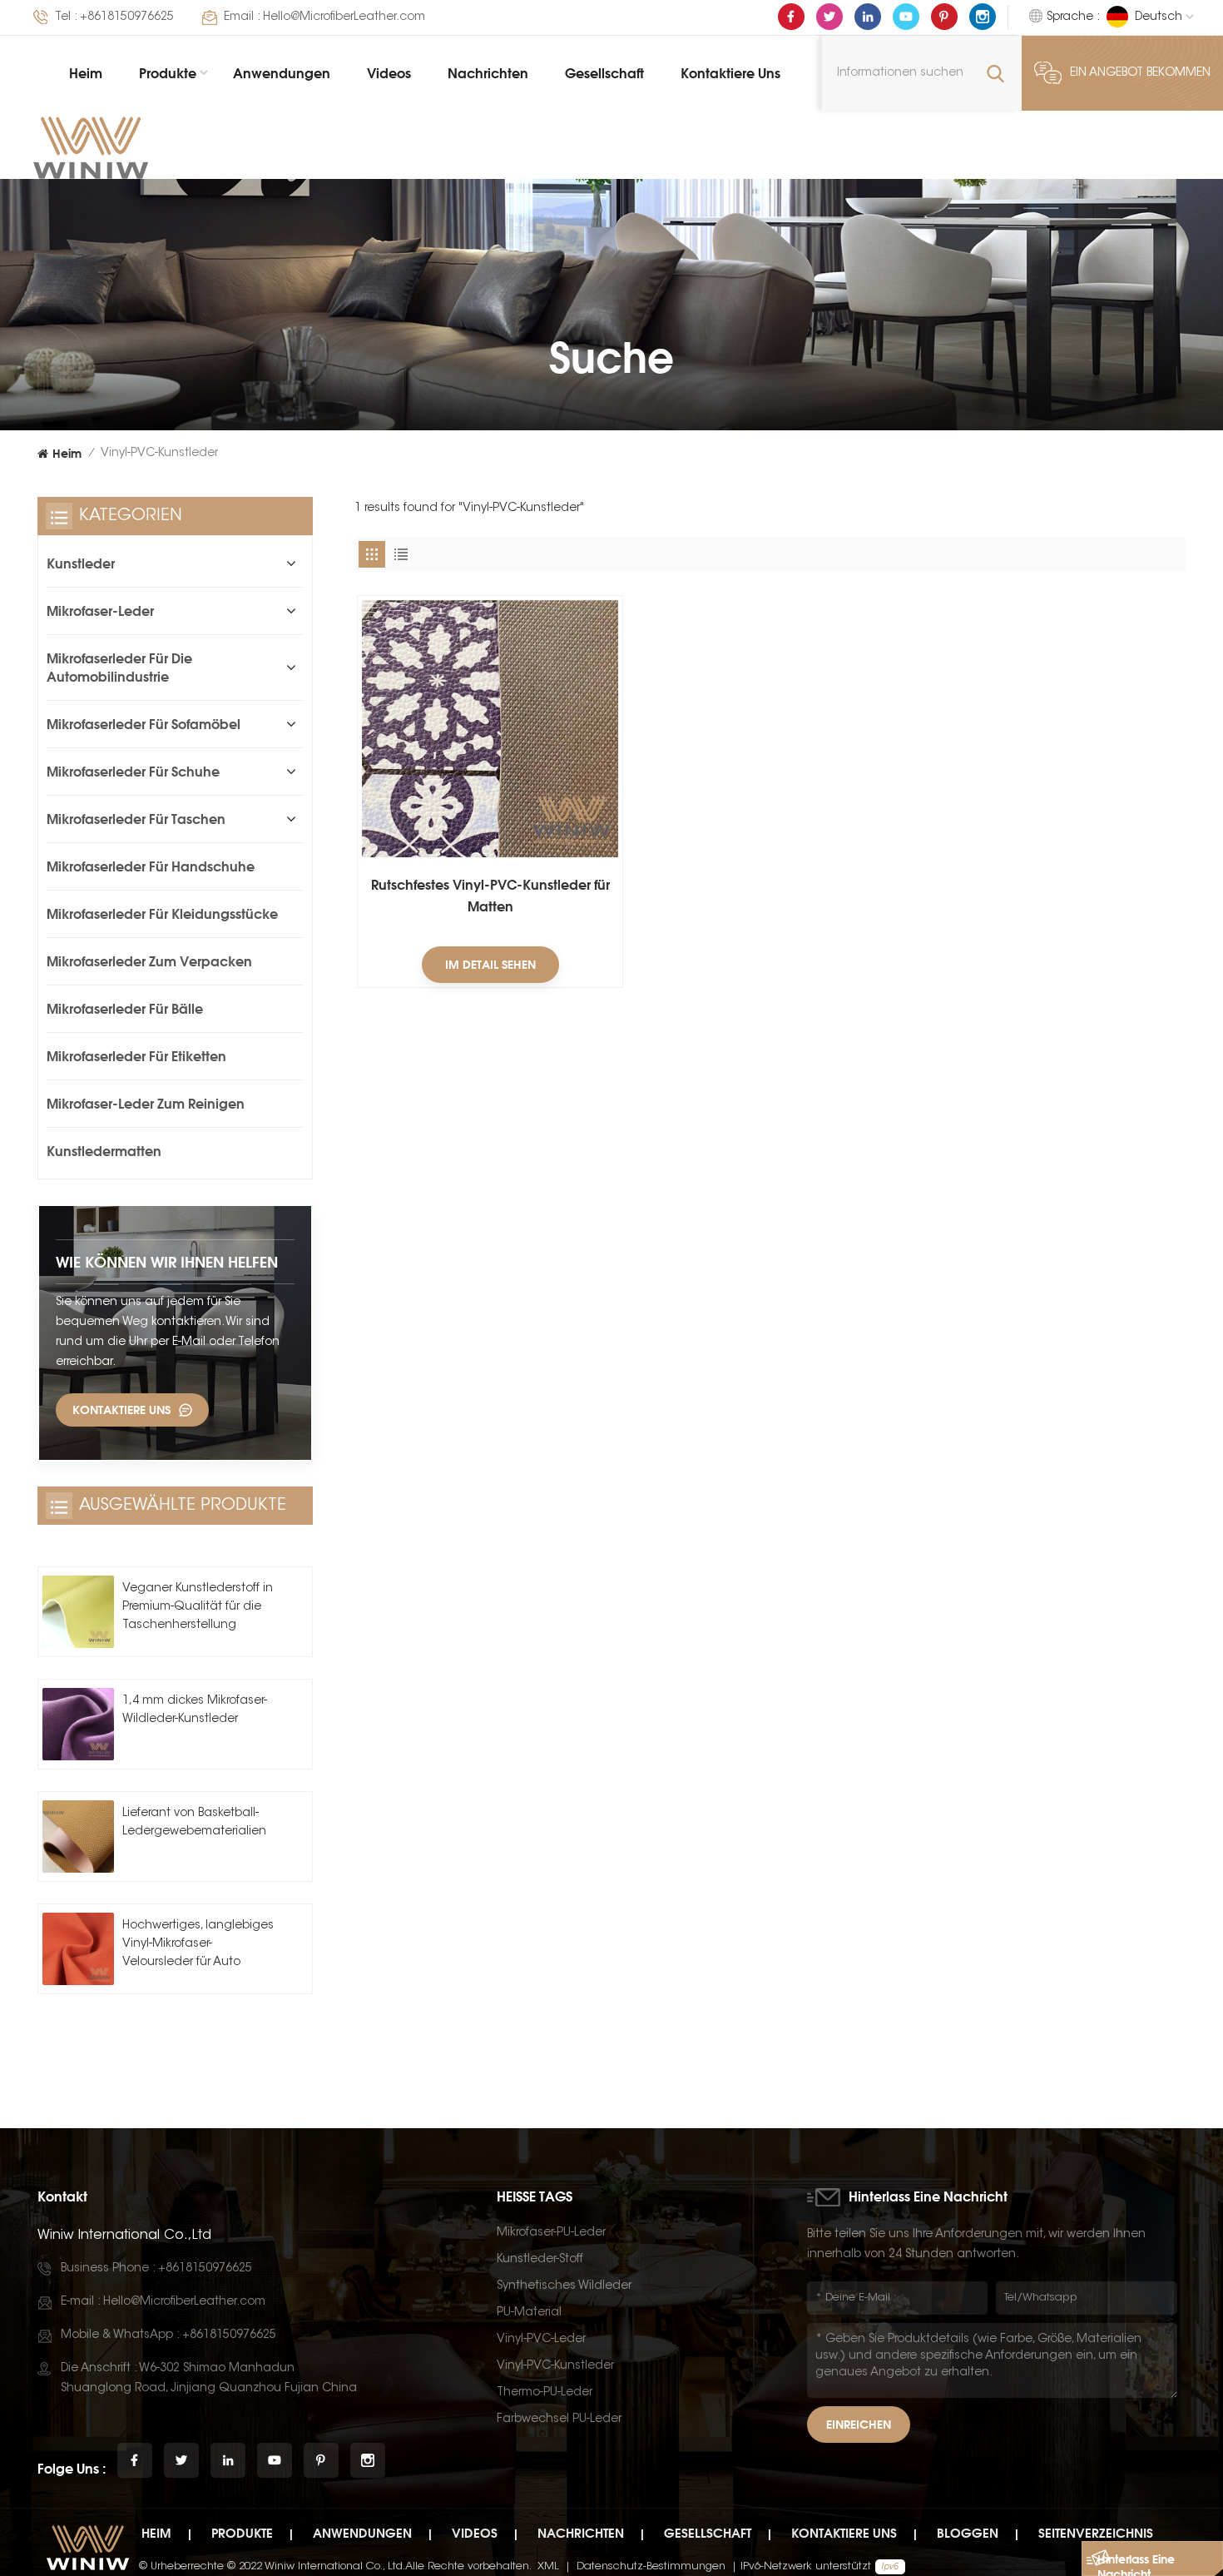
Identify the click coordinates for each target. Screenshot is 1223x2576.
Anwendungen (282, 73)
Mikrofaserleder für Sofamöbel (144, 724)
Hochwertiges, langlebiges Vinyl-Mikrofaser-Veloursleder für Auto (198, 1944)
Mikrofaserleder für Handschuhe (151, 866)
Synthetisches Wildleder (564, 2286)
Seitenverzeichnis (1096, 2533)
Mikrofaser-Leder (100, 611)
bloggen (968, 2533)
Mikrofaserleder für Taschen (136, 819)
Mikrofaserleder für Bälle (125, 1009)
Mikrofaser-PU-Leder (551, 2233)
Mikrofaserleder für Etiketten (136, 1056)
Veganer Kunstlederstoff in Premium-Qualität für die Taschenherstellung (198, 1607)
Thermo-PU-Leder (545, 2393)
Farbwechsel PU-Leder (559, 2420)
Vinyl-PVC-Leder (541, 2340)
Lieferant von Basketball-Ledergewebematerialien (194, 1823)
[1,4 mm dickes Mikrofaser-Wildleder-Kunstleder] (78, 1724)
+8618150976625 (127, 17)
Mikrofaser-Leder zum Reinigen (146, 1104)
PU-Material (529, 2313)
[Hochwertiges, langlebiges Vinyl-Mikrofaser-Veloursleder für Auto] (78, 1948)
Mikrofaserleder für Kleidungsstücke (162, 914)
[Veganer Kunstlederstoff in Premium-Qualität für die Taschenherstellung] (78, 1611)
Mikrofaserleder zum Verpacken (149, 961)
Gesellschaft (604, 73)
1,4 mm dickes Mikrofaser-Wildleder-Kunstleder (195, 1710)
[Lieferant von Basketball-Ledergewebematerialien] (78, 1836)
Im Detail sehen (490, 964)
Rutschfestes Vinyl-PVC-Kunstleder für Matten (490, 896)
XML (548, 2566)
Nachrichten (488, 73)
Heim (86, 73)
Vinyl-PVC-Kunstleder (555, 2366)
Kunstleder (81, 563)
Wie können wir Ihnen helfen (167, 1262)
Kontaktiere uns (730, 73)
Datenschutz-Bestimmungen (651, 2566)
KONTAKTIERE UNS (121, 1410)
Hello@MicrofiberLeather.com (344, 17)
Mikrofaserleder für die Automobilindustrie (119, 668)
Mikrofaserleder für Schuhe (133, 772)
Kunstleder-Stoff (540, 2260)
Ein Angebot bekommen (1140, 73)
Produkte (168, 73)
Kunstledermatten (104, 1151)
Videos (389, 73)
